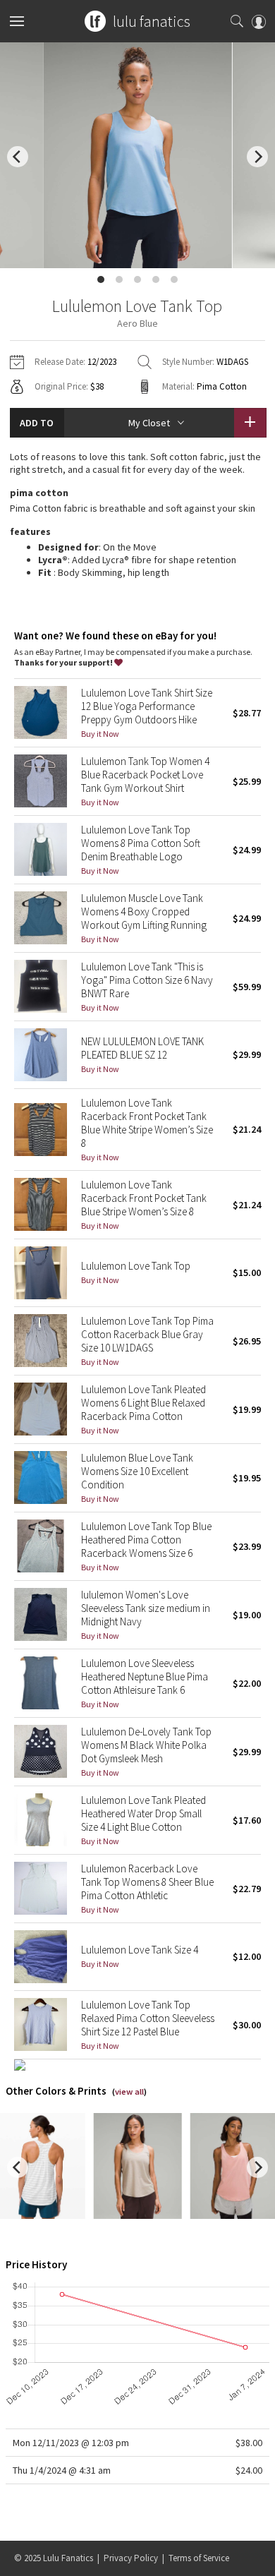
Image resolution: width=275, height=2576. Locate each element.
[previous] (18, 157)
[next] (257, 157)
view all (129, 2092)
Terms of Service (199, 2558)
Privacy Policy (131, 2558)
